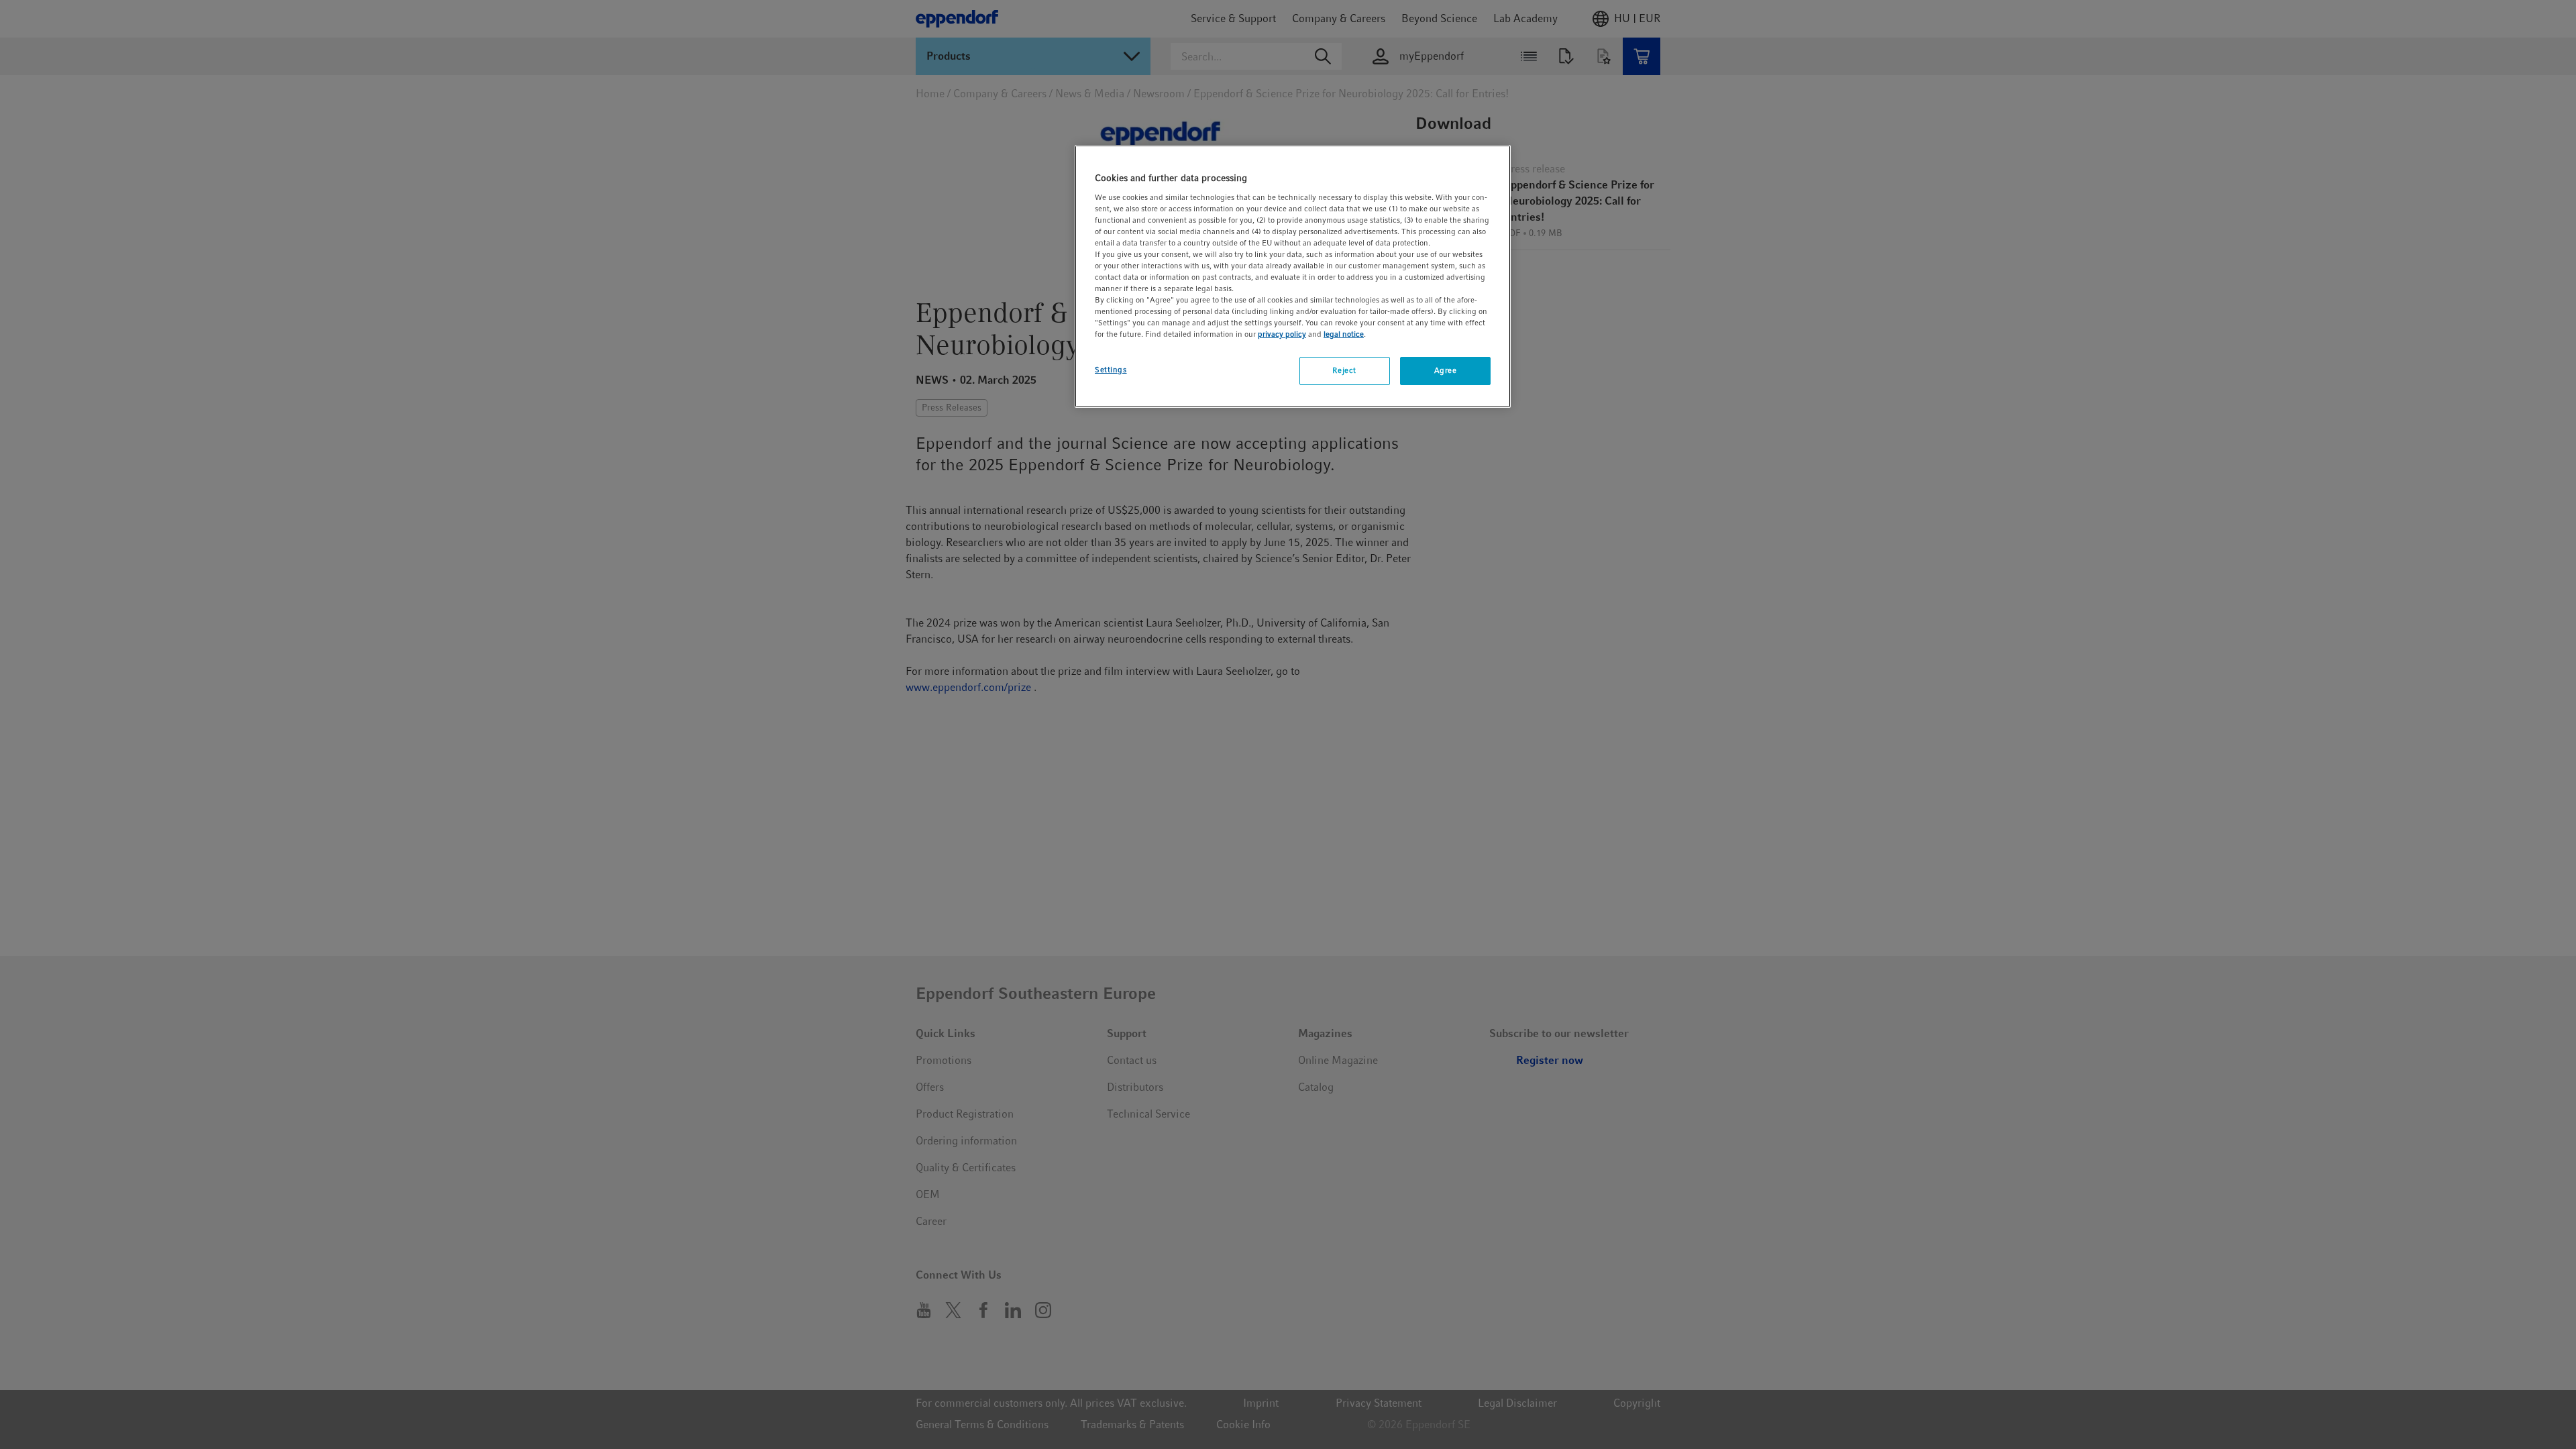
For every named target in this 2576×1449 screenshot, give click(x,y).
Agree (1446, 370)
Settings (1111, 370)
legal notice (1344, 334)
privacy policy (1282, 334)
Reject (1344, 370)
